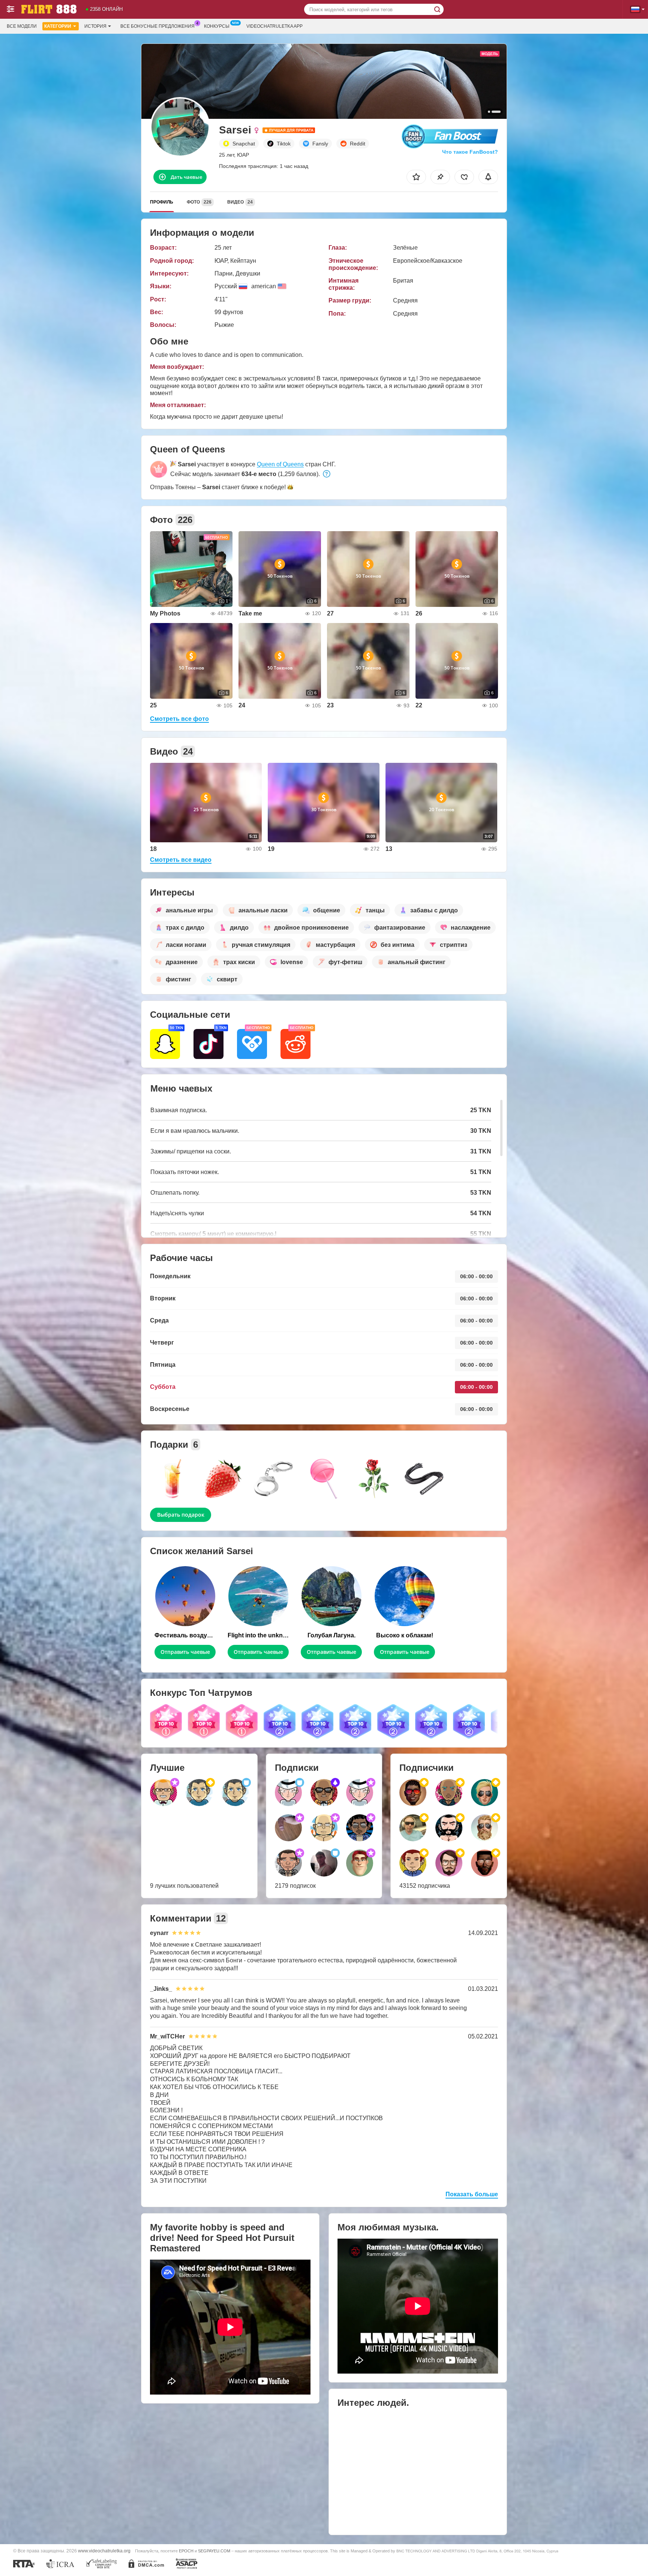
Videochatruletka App (274, 26)
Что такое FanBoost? (470, 152)
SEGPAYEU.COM (214, 2551)
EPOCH (186, 2551)
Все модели (22, 26)
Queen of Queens (280, 464)
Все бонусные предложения (157, 26)
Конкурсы (217, 26)
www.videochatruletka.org (104, 2551)
